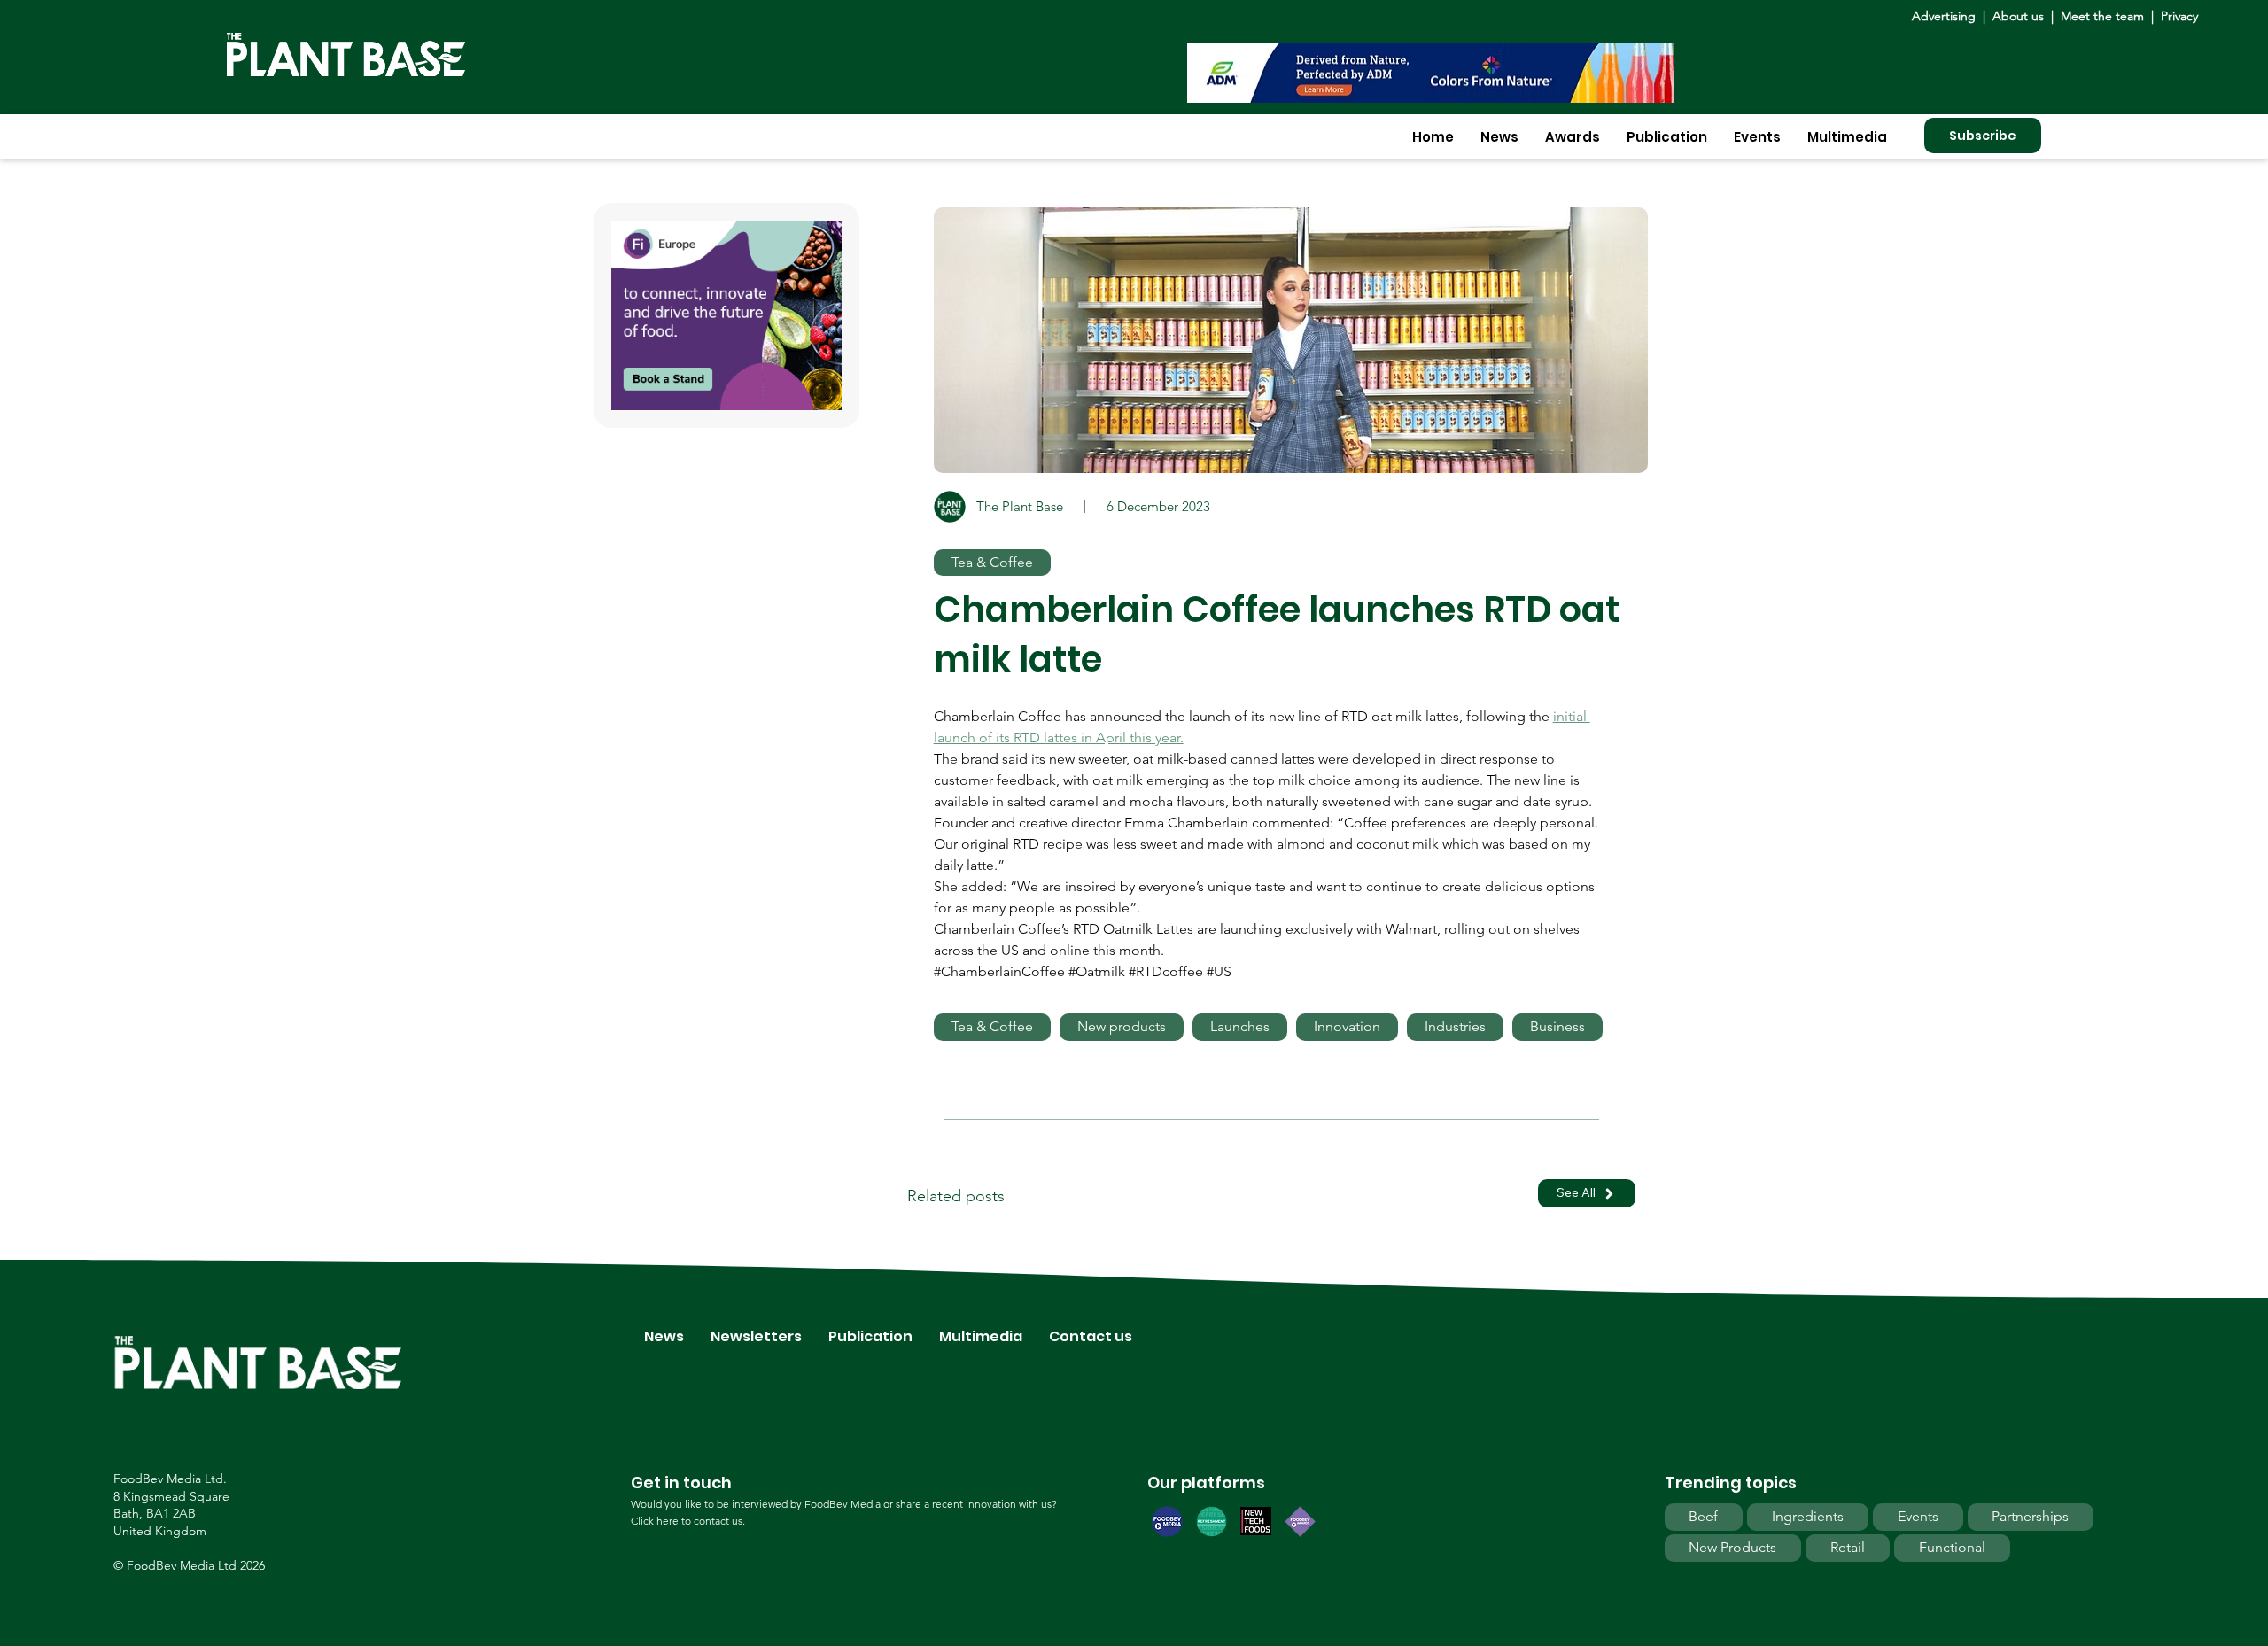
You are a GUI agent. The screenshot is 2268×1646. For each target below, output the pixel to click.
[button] (1499, 137)
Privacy (2179, 16)
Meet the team (2102, 16)
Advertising (1947, 16)
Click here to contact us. (688, 1521)
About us (2020, 16)
